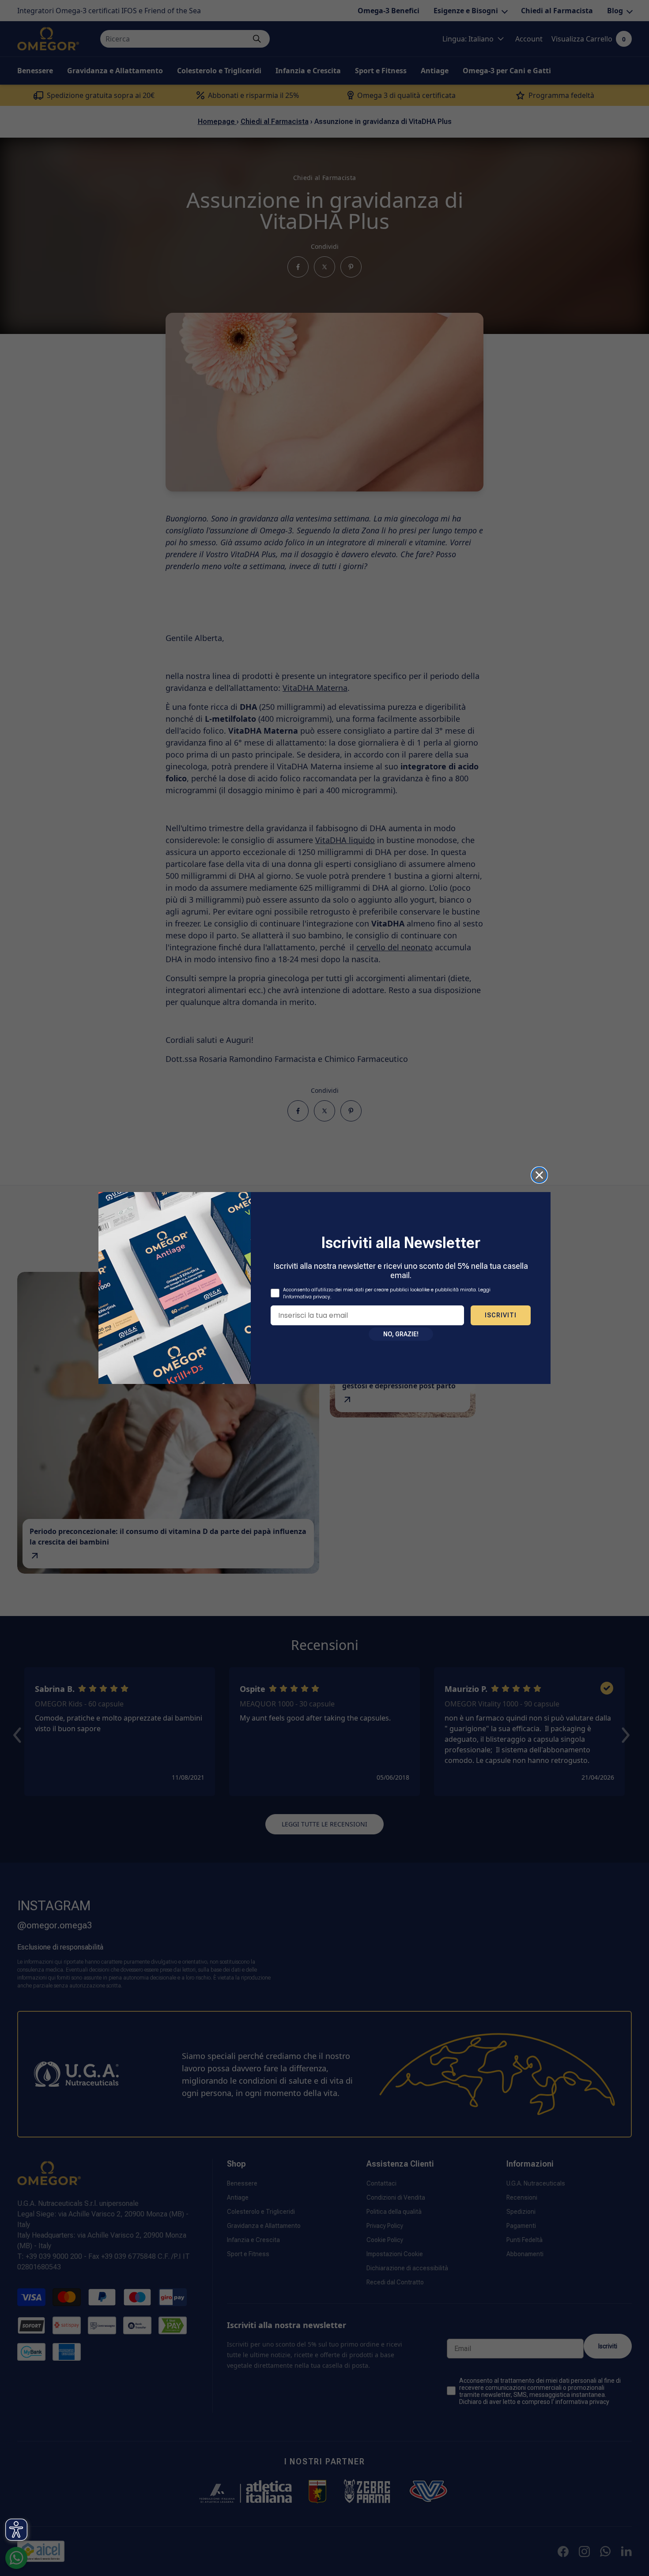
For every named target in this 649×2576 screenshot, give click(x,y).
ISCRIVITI (501, 1315)
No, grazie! (401, 1334)
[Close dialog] (539, 1175)
